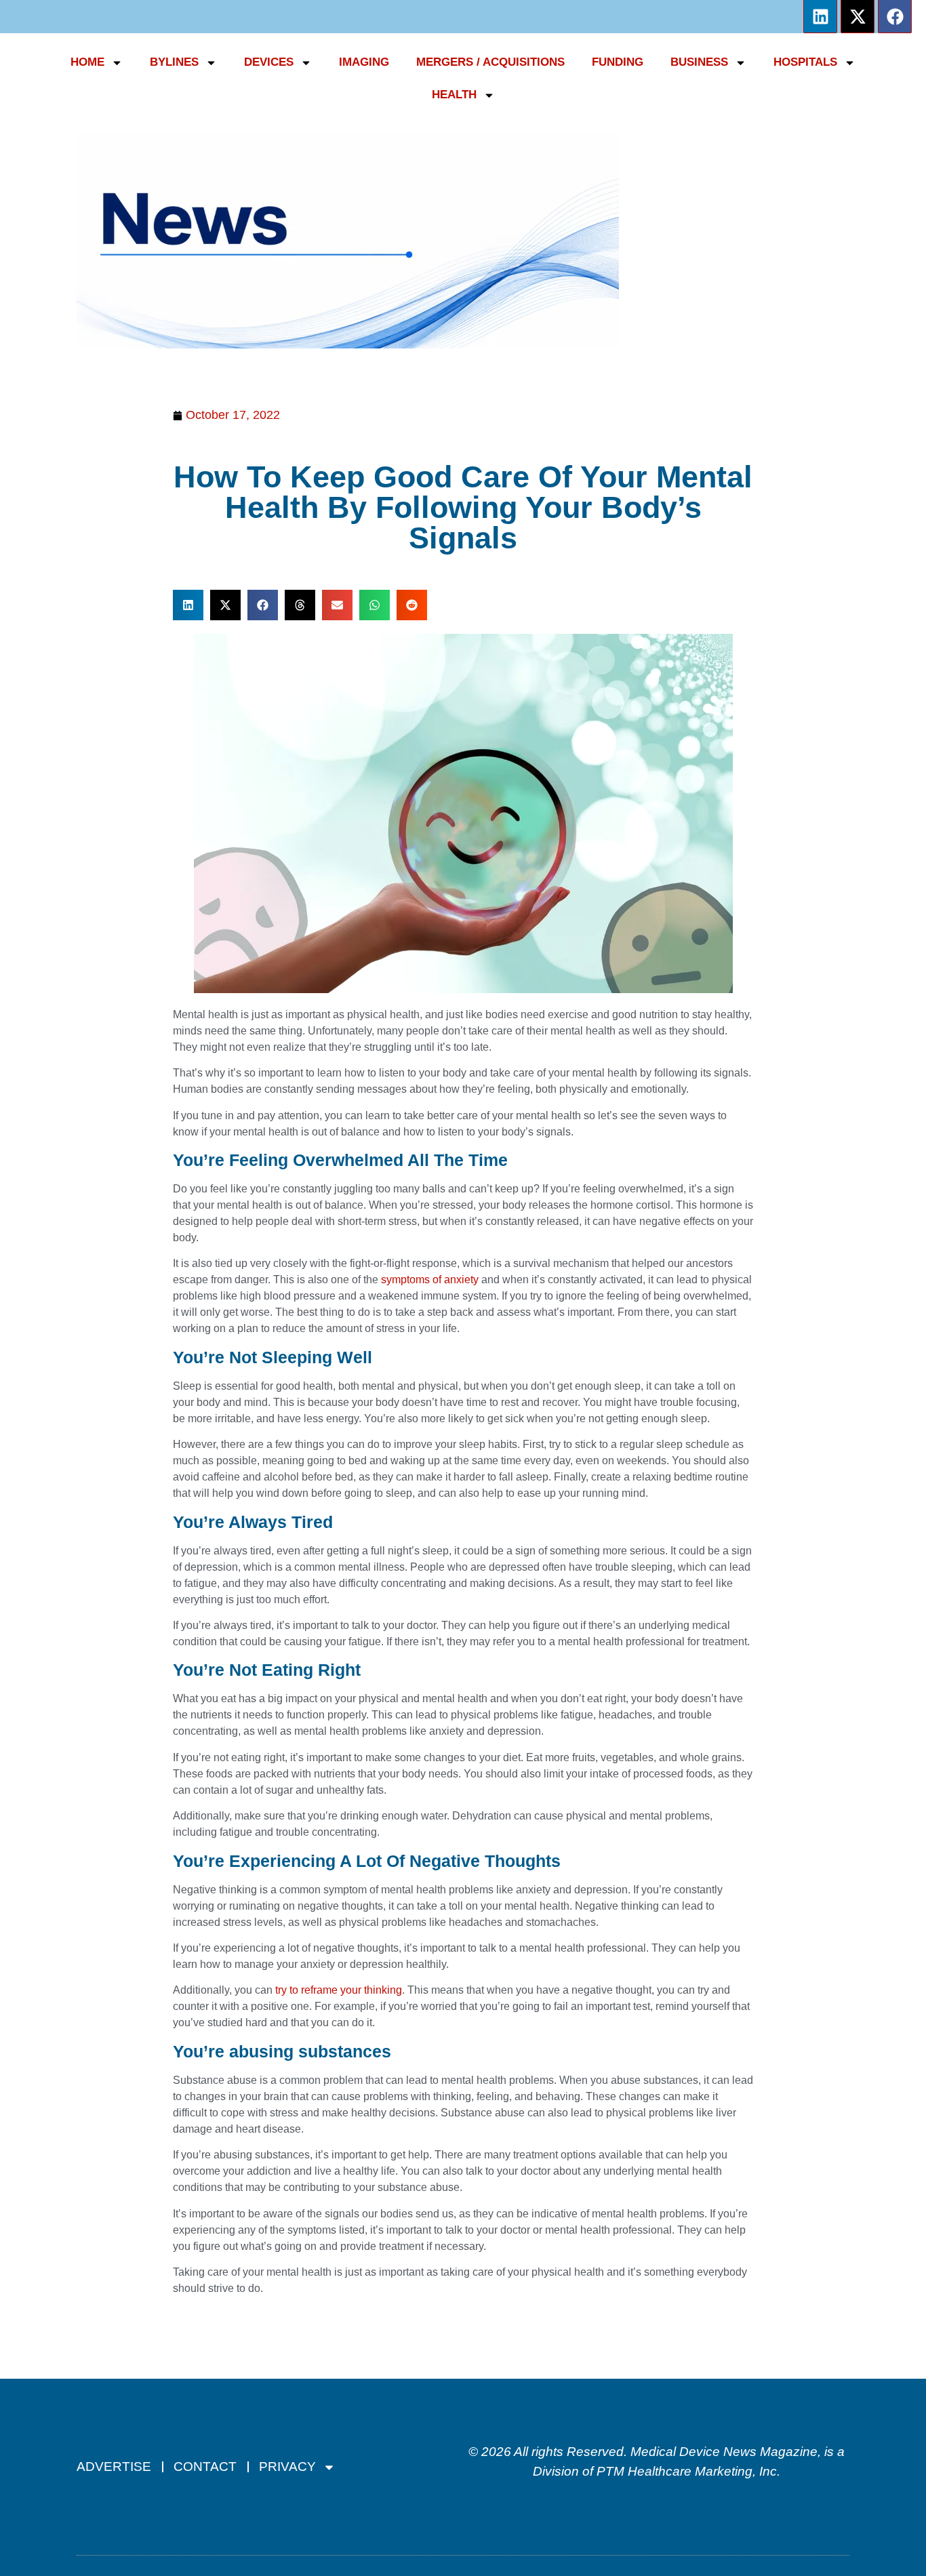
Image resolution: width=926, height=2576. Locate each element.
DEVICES (269, 62)
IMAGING (364, 62)
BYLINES (174, 62)
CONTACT (205, 2467)
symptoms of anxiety (430, 1280)
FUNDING (618, 62)
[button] (188, 605)
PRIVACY (287, 2467)
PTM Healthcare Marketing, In (683, 2471)
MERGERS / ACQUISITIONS (490, 62)
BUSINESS (699, 62)
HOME (87, 62)
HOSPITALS (805, 62)
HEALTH (454, 95)
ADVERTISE (114, 2467)
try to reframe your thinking (339, 1990)
